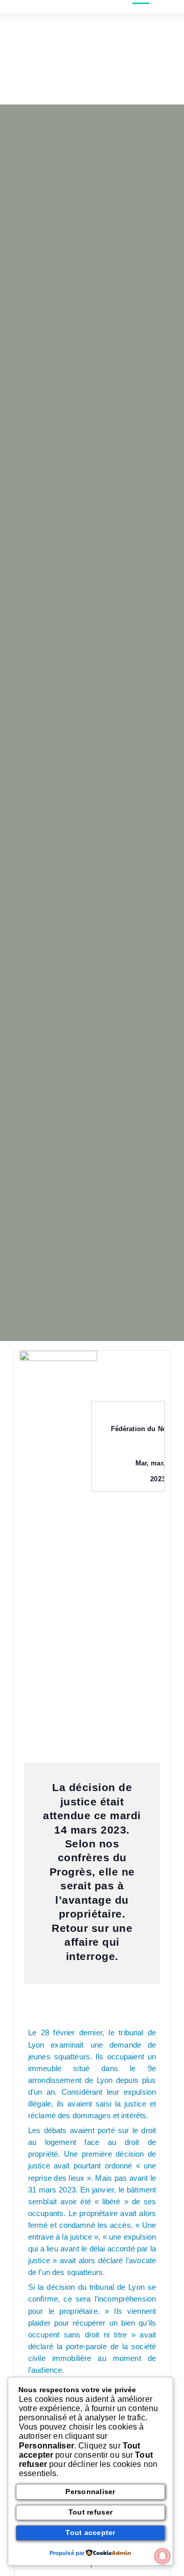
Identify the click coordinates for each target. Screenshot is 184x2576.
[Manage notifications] (163, 2556)
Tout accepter (90, 2532)
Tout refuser (90, 2512)
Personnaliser (90, 2492)
